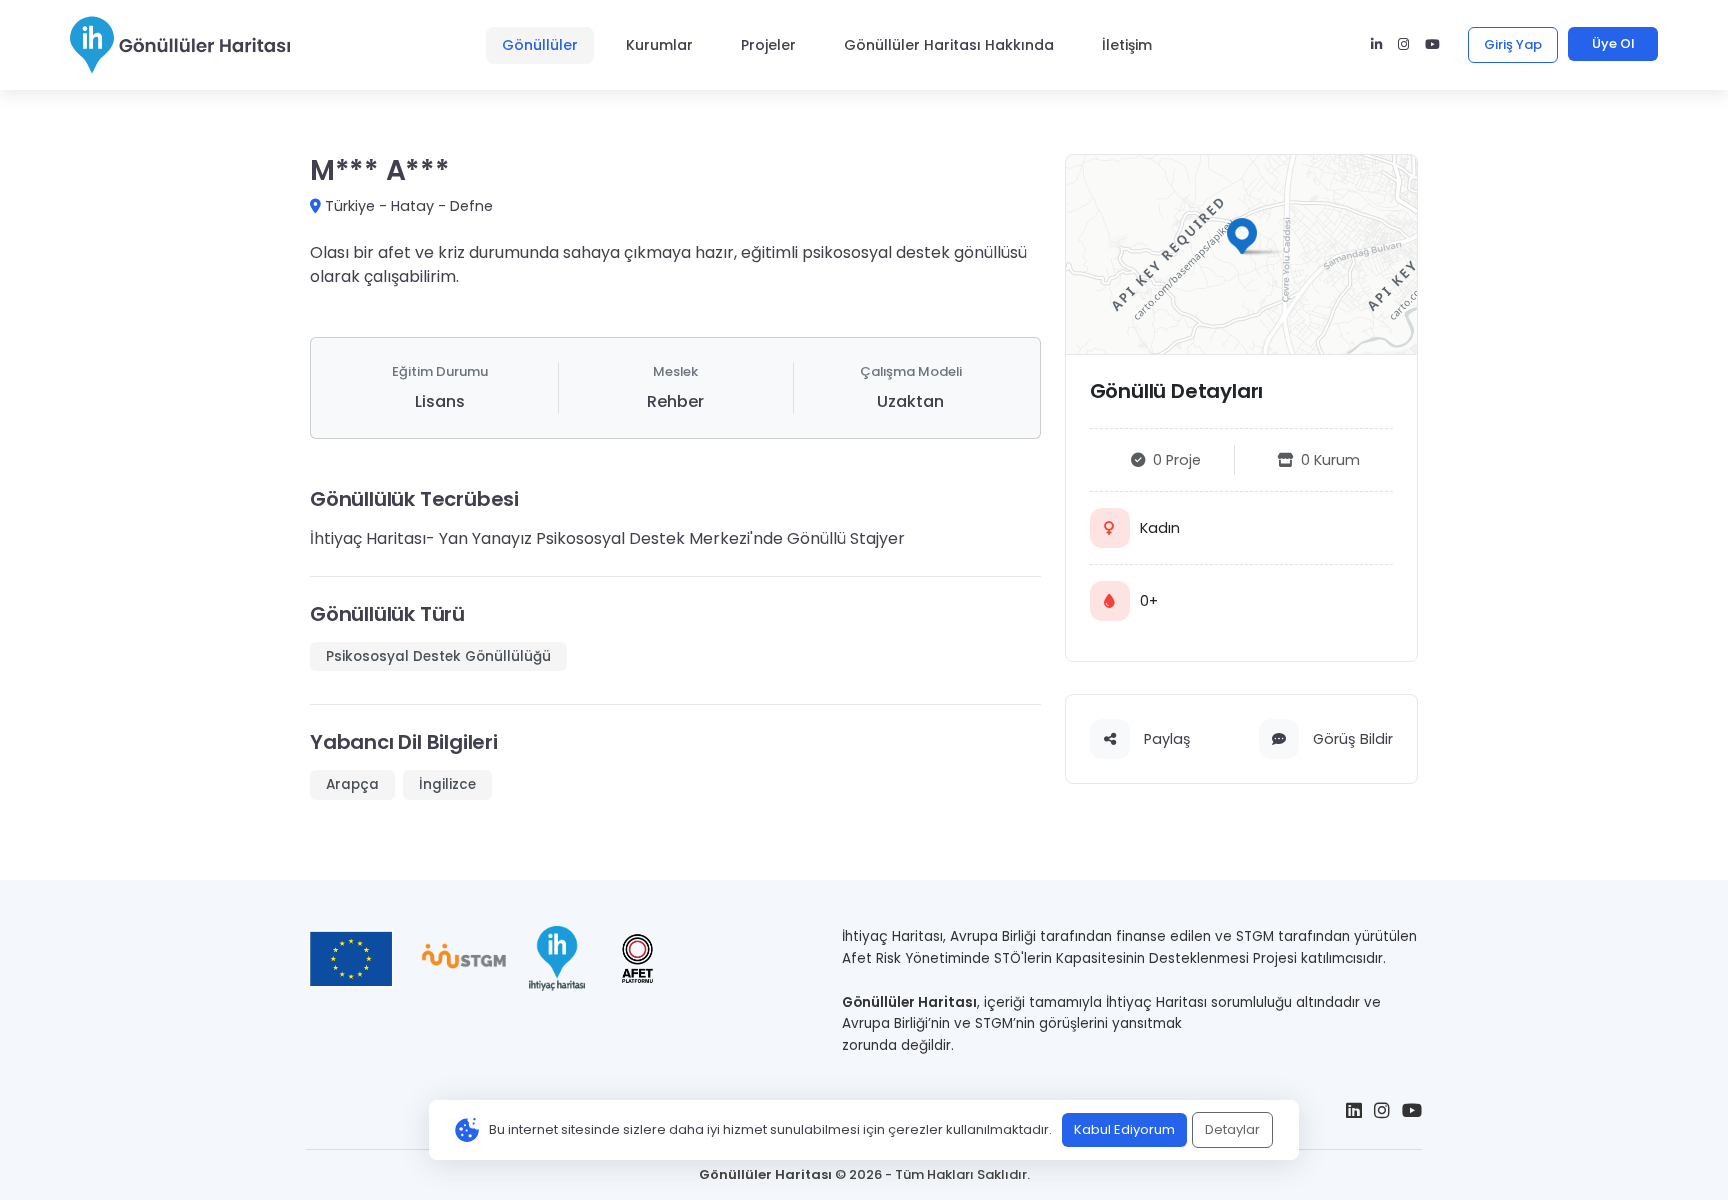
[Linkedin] (1376, 45)
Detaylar (1232, 1129)
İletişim (1127, 45)
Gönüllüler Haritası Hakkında (949, 45)
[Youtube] (1432, 45)
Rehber (675, 401)
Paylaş (1165, 739)
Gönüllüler (540, 45)
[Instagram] (1403, 45)
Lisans (440, 401)
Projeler (768, 45)
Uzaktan (910, 401)
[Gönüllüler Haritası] (180, 45)
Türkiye (350, 206)
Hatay (412, 206)
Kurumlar (659, 45)
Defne (471, 206)
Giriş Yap (1513, 44)
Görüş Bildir (1351, 739)
